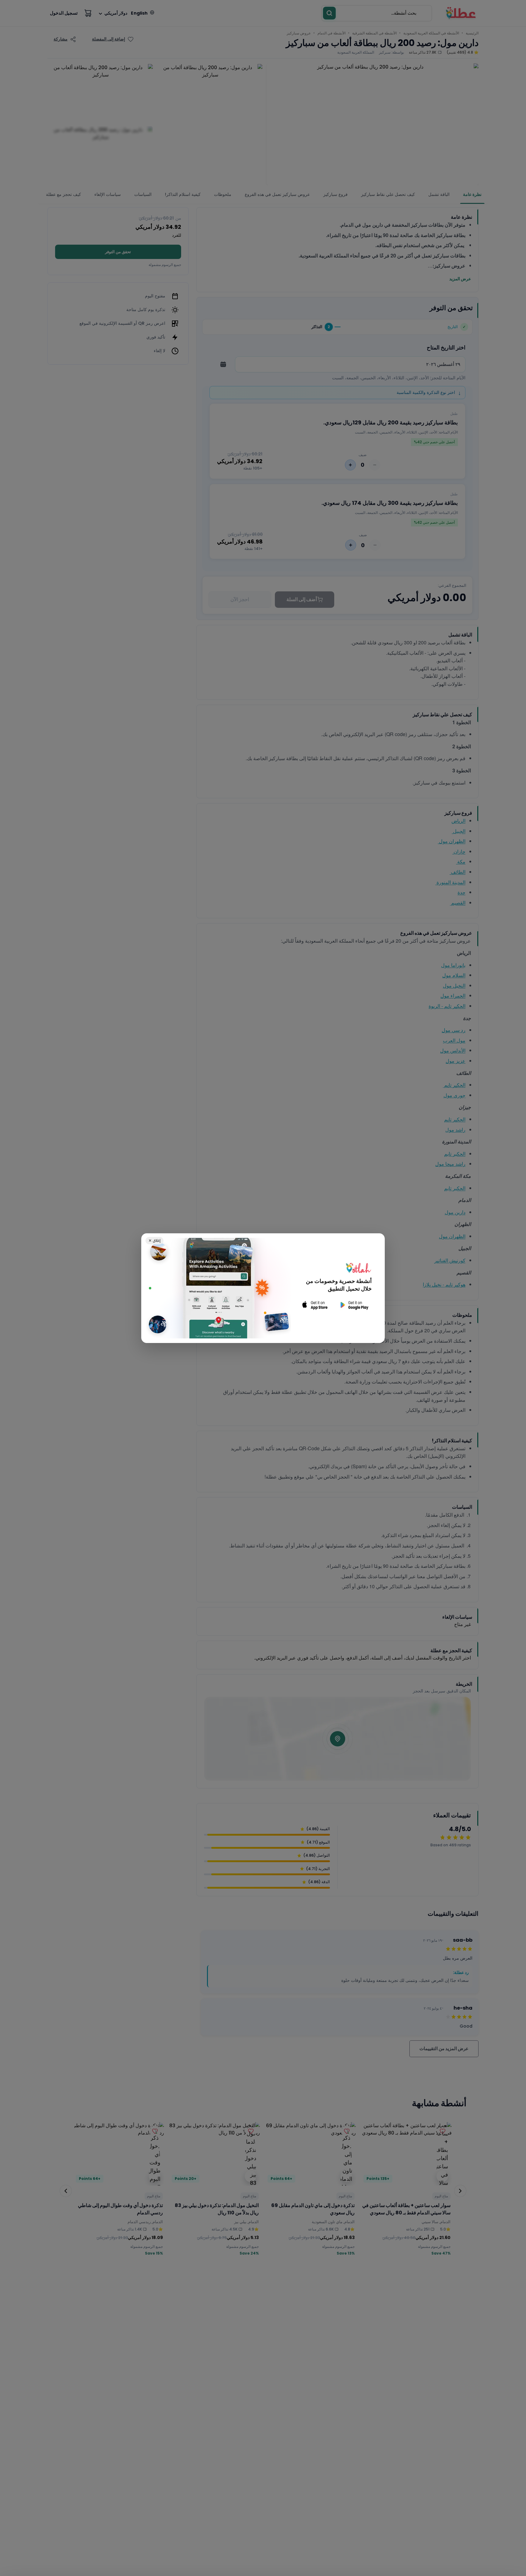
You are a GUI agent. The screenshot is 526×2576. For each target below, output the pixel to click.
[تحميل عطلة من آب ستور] (315, 1305)
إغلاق (154, 1240)
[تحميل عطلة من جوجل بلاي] (354, 1305)
